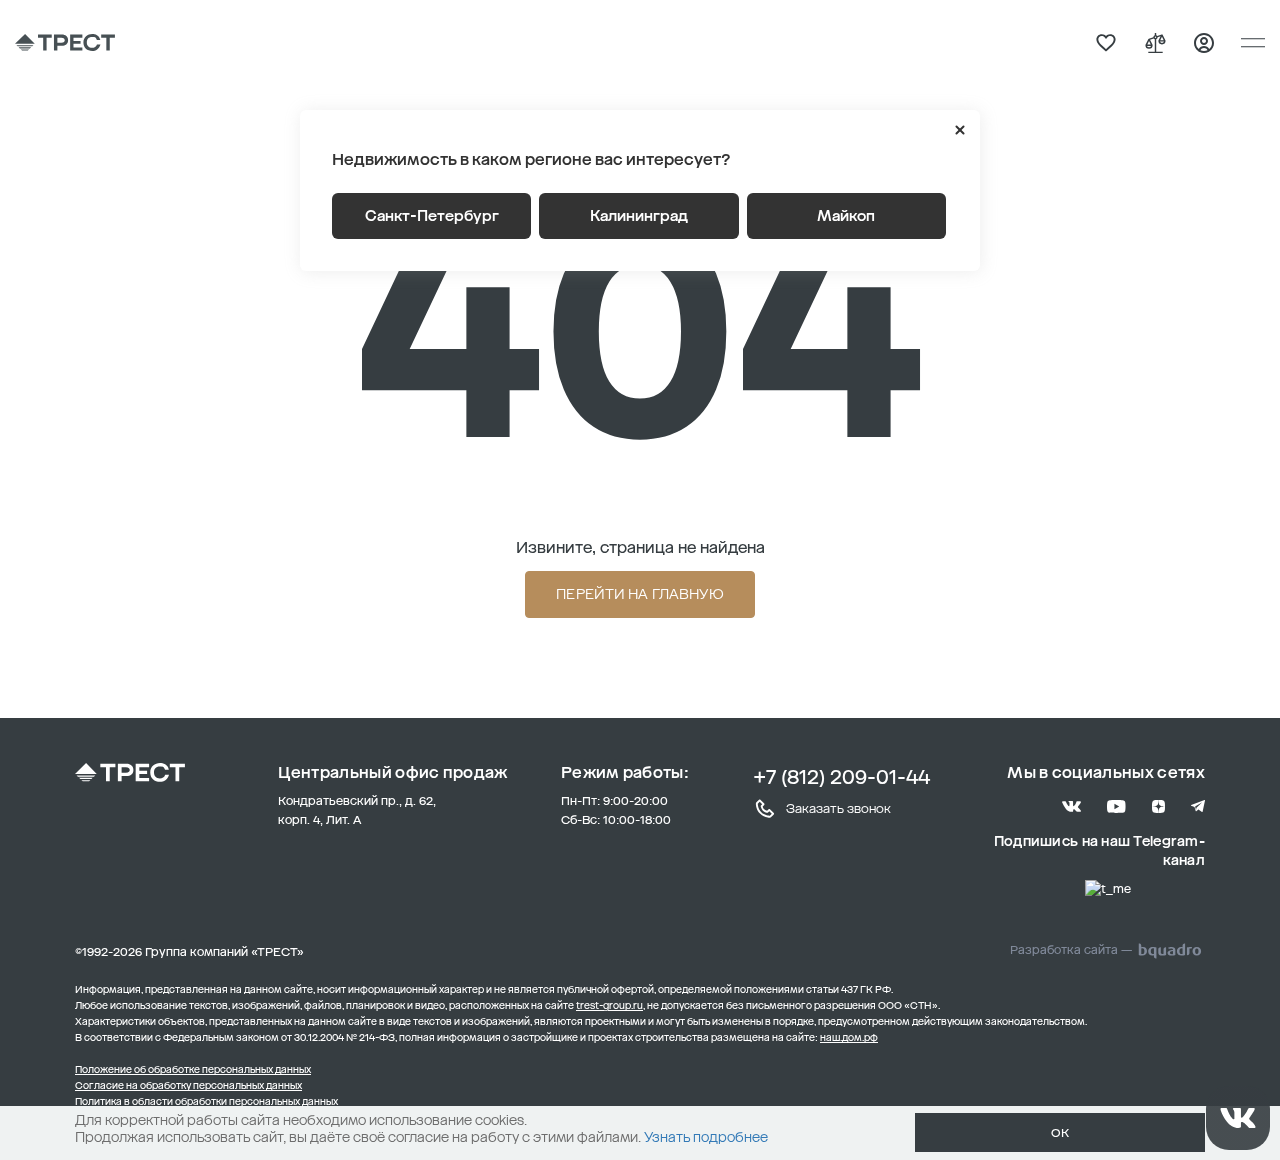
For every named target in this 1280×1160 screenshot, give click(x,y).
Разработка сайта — (1071, 950)
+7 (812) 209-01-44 (841, 777)
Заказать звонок (838, 808)
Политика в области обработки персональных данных (206, 1102)
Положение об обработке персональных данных (193, 1070)
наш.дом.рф (849, 1038)
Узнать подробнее (706, 1137)
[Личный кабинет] (1204, 43)
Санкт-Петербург (432, 216)
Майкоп (846, 216)
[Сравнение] (1155, 43)
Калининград (639, 216)
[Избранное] (1106, 43)
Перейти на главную (640, 594)
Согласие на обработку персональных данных (188, 1086)
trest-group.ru (609, 1006)
